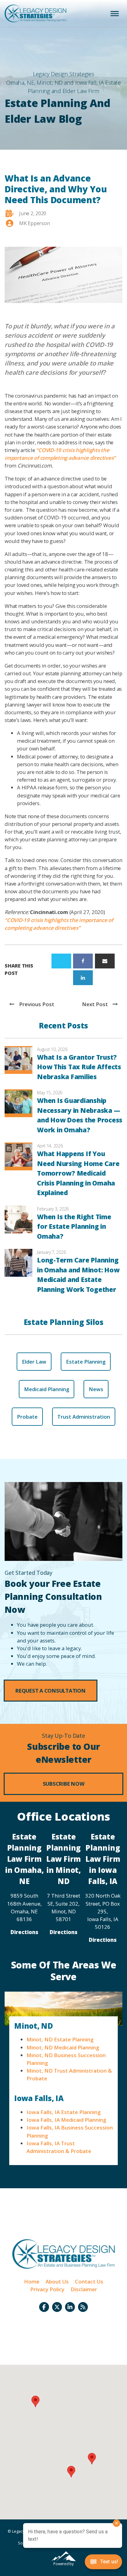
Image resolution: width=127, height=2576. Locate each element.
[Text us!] (103, 2563)
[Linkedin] (83, 978)
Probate (27, 1417)
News (96, 1389)
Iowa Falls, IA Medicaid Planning (66, 2120)
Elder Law (34, 1362)
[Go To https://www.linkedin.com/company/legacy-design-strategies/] (70, 2307)
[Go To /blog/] (83, 2307)
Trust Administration (84, 1417)
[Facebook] (83, 961)
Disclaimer (84, 2289)
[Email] (105, 961)
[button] (51, 1691)
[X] (61, 961)
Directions (24, 1932)
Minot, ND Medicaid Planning (63, 2047)
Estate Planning (86, 1362)
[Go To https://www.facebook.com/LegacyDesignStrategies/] (44, 2307)
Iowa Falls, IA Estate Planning (63, 2112)
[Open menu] (115, 14)
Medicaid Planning (47, 1389)
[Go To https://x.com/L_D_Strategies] (57, 2307)
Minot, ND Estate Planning (60, 2039)
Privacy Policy (47, 2289)
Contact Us (89, 2281)
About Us (57, 2281)
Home (32, 2281)
